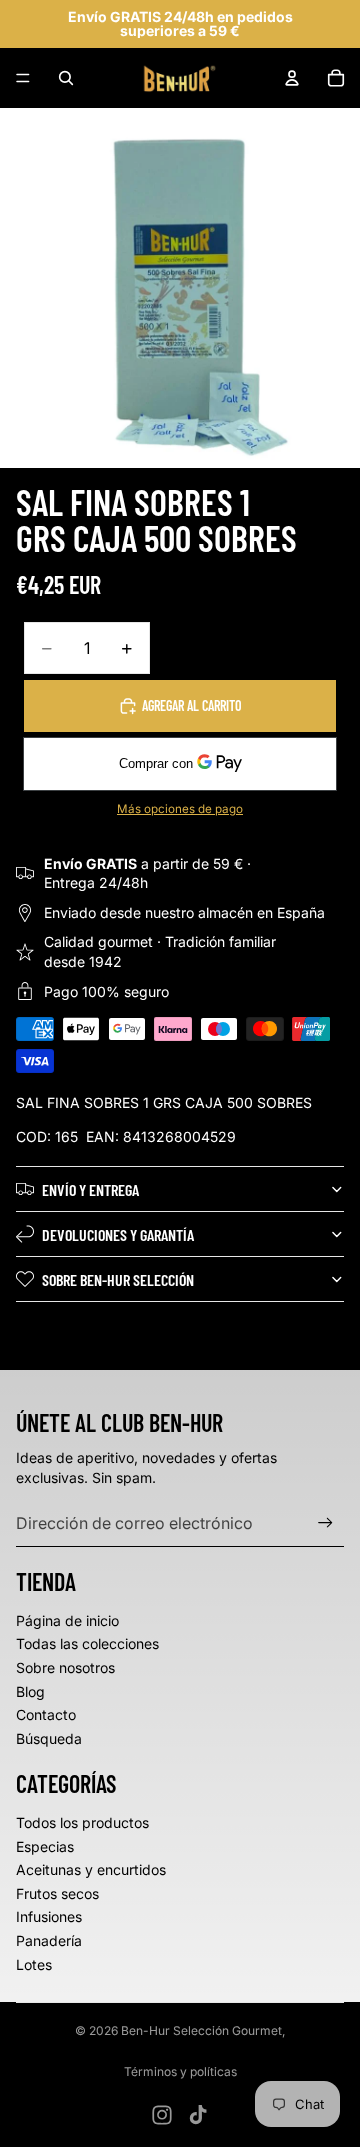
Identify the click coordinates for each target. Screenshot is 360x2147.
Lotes (34, 1964)
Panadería (49, 1940)
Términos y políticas (180, 2071)
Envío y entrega (90, 1189)
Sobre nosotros (65, 1667)
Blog (30, 1691)
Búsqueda (49, 1738)
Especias (45, 1846)
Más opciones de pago (180, 809)
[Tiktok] (198, 2115)
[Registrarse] (325, 1522)
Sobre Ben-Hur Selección (118, 1279)
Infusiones (49, 1916)
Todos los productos (82, 1822)
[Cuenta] (292, 78)
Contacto (46, 1714)
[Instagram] (162, 2115)
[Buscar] (66, 78)
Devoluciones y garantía (118, 1234)
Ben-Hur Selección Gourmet (201, 2030)
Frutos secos (57, 1893)
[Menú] (23, 78)
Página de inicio (67, 1620)
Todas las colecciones (87, 1643)
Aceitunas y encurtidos (91, 1869)
